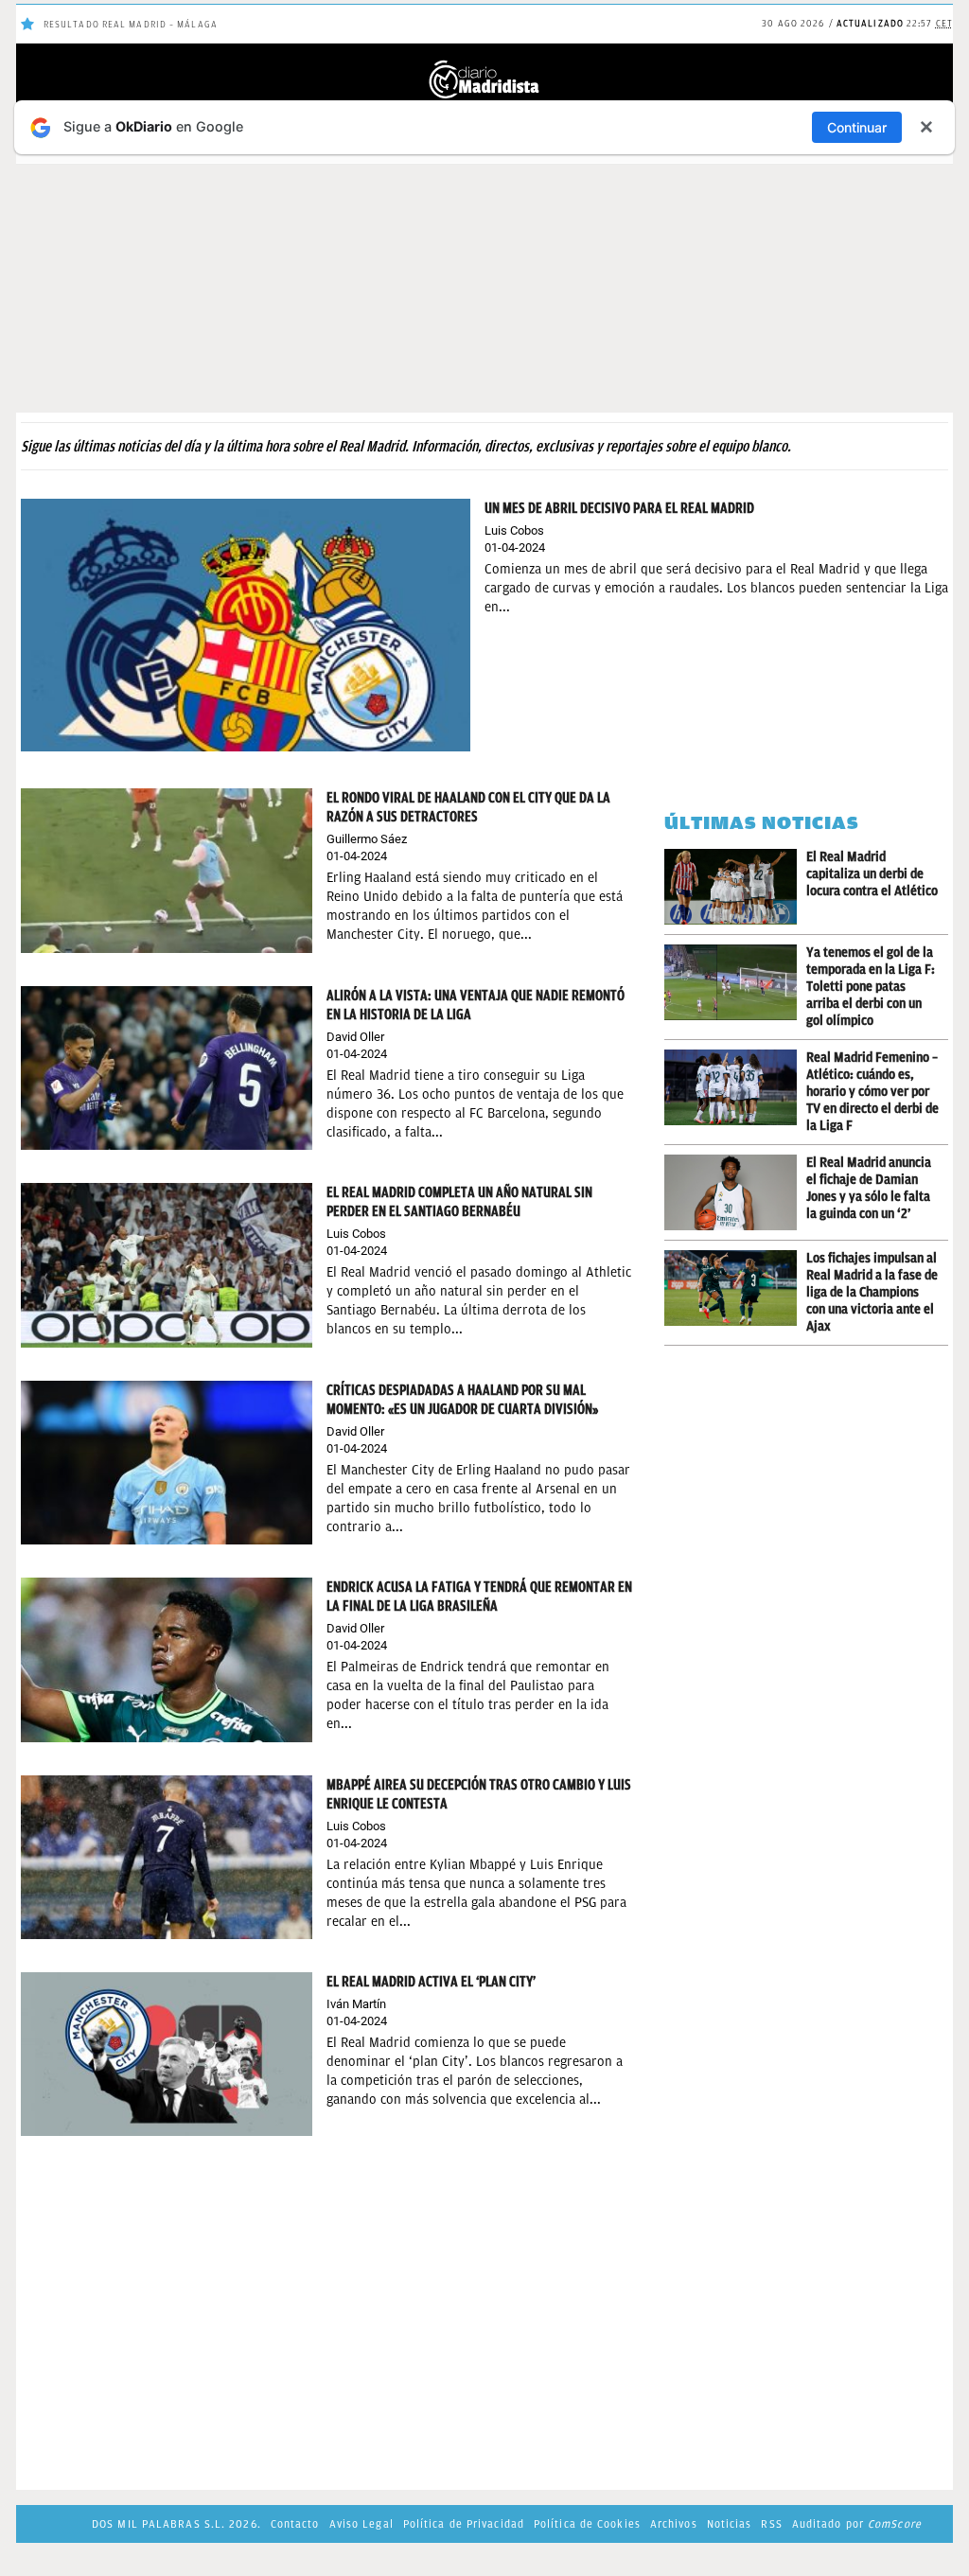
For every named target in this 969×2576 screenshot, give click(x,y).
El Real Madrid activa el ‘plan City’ (431, 1982)
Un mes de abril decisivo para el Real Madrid (619, 508)
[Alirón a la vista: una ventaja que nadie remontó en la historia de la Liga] (167, 1067)
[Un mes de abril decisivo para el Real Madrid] (246, 624)
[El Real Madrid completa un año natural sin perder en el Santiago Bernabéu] (167, 1264)
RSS (771, 2524)
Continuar (857, 127)
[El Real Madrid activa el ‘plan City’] (167, 2053)
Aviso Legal (361, 2524)
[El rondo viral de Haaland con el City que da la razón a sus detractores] (167, 869)
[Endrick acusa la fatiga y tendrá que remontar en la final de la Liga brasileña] (167, 1659)
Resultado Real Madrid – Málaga (131, 24)
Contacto (295, 2524)
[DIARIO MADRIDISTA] (484, 66)
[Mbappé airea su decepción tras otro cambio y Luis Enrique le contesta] (167, 1856)
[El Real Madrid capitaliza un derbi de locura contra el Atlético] (735, 887)
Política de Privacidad (464, 2524)
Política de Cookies (587, 2524)
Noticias (730, 2524)
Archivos (674, 2524)
